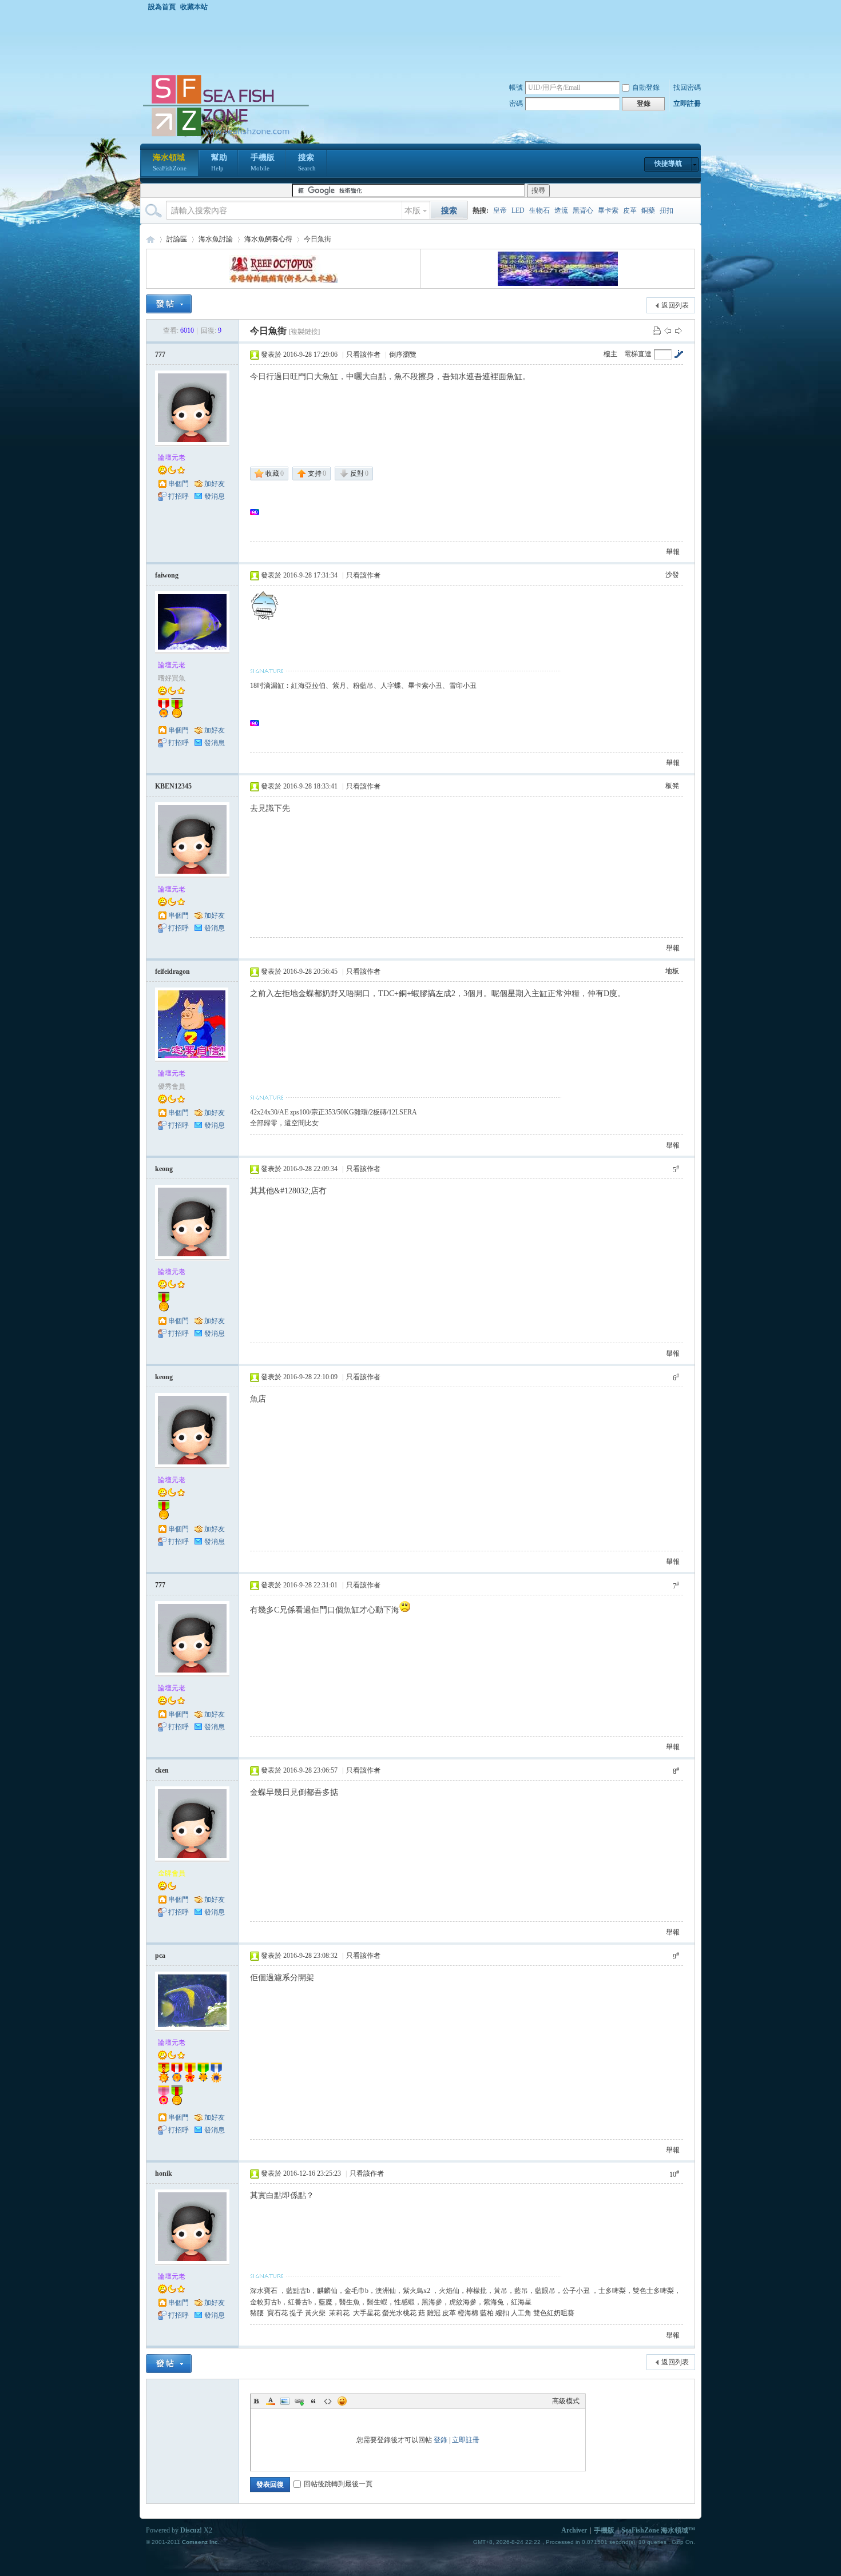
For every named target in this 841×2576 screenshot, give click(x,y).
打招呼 (178, 496)
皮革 (630, 210)
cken (162, 1770)
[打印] (657, 331)
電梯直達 (638, 354)
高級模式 (566, 2401)
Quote (314, 2401)
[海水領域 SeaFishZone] (225, 137)
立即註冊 (687, 103)
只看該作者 (363, 355)
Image (285, 2401)
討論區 (177, 239)
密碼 (516, 103)
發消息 (215, 496)
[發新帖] (169, 304)
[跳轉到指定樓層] (679, 354)
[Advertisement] (423, 42)
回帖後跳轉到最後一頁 (338, 2484)
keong (164, 1169)
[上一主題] (668, 331)
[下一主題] (679, 331)
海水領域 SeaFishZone (150, 239)
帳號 (516, 87)
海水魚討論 (216, 239)
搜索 (307, 162)
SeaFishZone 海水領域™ (658, 2530)
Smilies (342, 2401)
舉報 (673, 552)
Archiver (574, 2530)
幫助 (219, 162)
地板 (672, 971)
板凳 (672, 786)
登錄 (441, 2440)
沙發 (672, 575)
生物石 (539, 210)
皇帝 (500, 210)
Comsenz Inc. (201, 2542)
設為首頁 (162, 7)
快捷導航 (668, 164)
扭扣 (667, 210)
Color (271, 2401)
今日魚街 (318, 239)
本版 (412, 211)
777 (160, 355)
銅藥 (648, 210)
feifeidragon (172, 972)
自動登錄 (646, 87)
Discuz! (191, 2530)
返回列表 (675, 305)
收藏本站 (194, 7)
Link (299, 2401)
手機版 (263, 162)
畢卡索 (608, 210)
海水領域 (170, 162)
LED (518, 210)
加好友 (215, 484)
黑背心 (583, 210)
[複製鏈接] (304, 332)
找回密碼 (687, 87)
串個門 (178, 484)
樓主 (610, 354)
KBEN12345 (173, 786)
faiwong (167, 575)
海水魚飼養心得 (268, 239)
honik (164, 2173)
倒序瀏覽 (403, 355)
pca (160, 1956)
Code (328, 2401)
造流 (561, 210)
